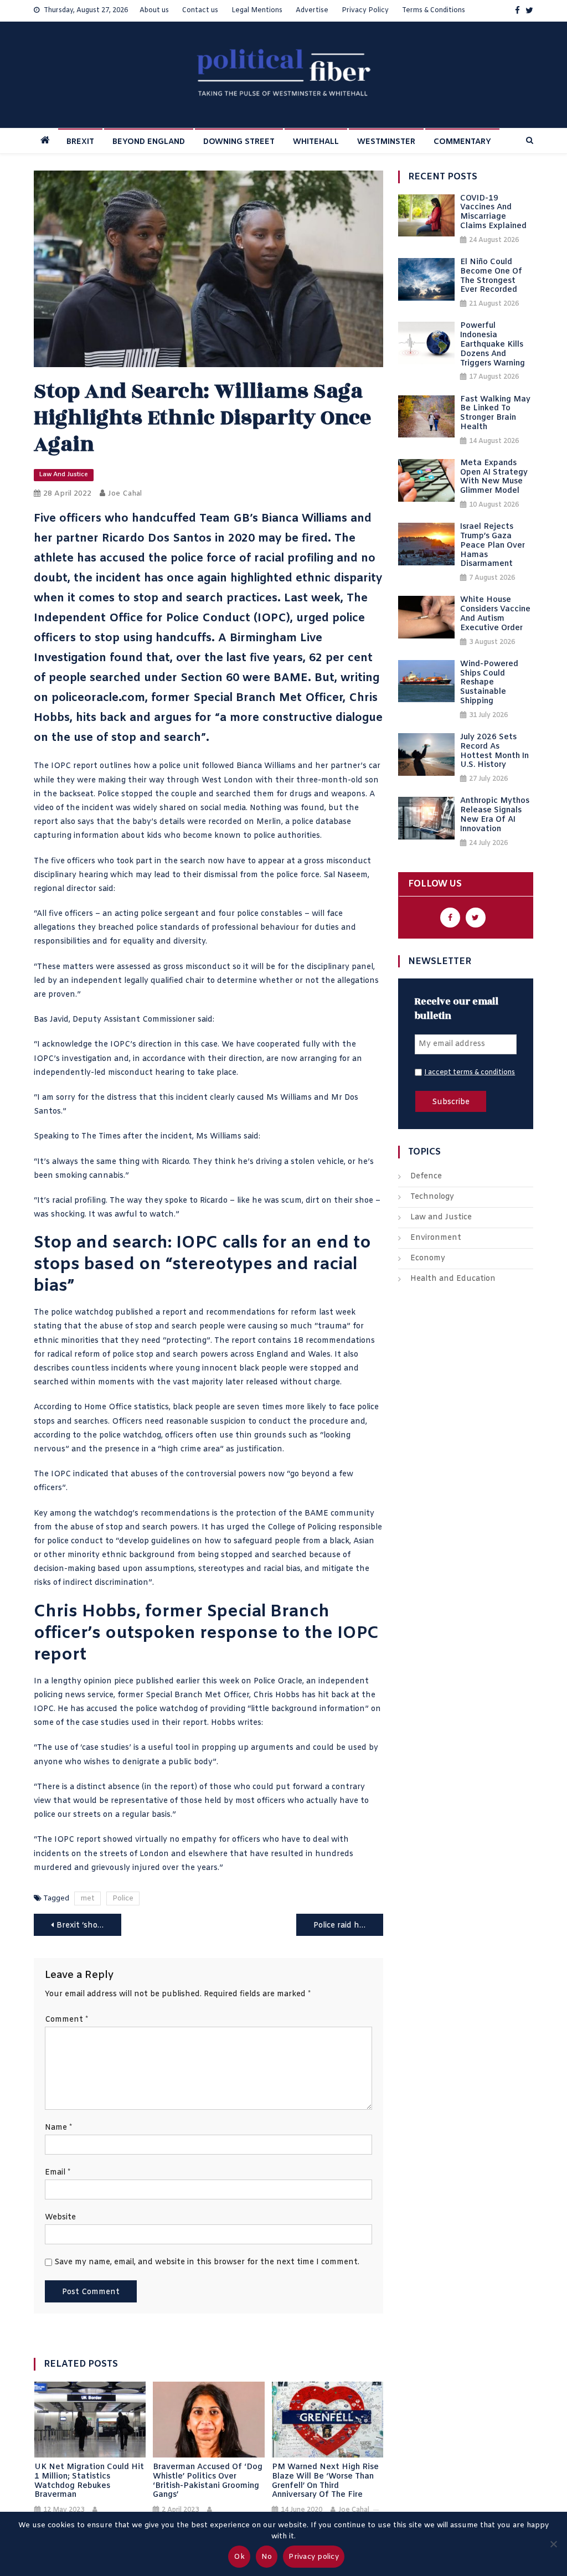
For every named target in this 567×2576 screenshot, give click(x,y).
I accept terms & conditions (470, 1073)
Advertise (312, 11)
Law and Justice (64, 475)
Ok (239, 2557)
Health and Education (453, 1279)
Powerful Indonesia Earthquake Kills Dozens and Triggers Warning (493, 345)
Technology (432, 1197)
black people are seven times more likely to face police (276, 1407)
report (174, 1313)
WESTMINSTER (386, 142)
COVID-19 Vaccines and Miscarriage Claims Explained (493, 213)
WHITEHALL (316, 142)
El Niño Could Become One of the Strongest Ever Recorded (491, 277)
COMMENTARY (462, 142)
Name (58, 2128)
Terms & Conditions (434, 11)
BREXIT (80, 142)
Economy (428, 1258)
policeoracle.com (98, 698)
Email (58, 2173)
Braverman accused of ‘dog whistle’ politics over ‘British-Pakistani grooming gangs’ (208, 2482)
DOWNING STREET (239, 142)
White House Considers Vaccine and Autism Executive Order (495, 614)
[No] (553, 2544)
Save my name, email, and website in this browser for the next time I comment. (207, 2262)
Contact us (200, 11)
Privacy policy (314, 2557)
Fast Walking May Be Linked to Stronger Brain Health (495, 414)
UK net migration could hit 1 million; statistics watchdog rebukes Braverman (89, 2482)
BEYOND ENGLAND (149, 142)
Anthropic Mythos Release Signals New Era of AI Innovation (495, 815)
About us (154, 11)
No (267, 2557)
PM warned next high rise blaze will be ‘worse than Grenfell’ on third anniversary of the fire (325, 2482)
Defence (426, 1176)
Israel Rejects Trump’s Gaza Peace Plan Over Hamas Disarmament (493, 546)
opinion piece (109, 1681)
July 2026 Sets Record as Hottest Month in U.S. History (494, 752)
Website (60, 2217)
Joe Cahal (125, 494)
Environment (436, 1238)
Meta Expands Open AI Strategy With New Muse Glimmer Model (494, 478)
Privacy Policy (365, 11)
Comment (66, 2020)
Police (123, 1898)
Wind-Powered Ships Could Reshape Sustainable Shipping (489, 683)
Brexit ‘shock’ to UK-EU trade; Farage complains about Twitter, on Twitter (89, 1926)
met (87, 1898)
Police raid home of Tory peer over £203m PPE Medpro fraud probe (349, 1926)
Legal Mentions (257, 11)
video (44, 808)
